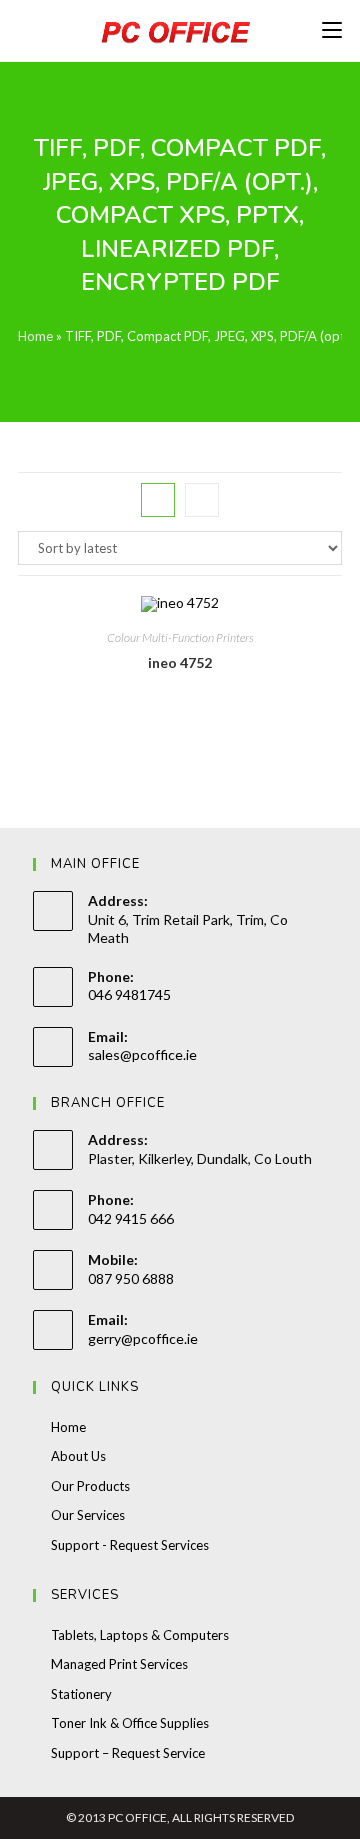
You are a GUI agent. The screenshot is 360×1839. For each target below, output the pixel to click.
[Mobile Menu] (332, 30)
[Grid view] (158, 500)
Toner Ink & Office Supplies (130, 1723)
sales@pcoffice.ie (142, 1054)
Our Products (90, 1486)
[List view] (202, 500)
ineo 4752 (180, 662)
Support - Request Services (130, 1545)
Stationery (81, 1694)
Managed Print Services (119, 1664)
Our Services (88, 1515)
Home (35, 336)
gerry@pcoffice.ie (143, 1338)
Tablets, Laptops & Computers (140, 1635)
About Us (78, 1456)
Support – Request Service (128, 1753)
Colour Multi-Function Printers (180, 637)
